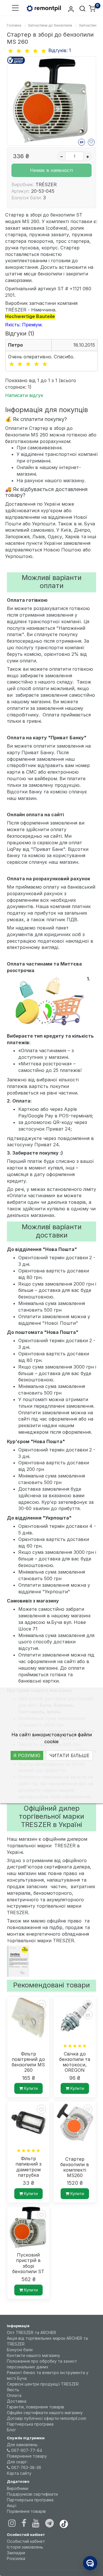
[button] (15, 8)
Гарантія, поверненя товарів (35, 2407)
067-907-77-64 (26, 2450)
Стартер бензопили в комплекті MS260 (75, 2167)
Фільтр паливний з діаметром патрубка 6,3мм (28, 2167)
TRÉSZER (46, 184)
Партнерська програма (30, 2424)
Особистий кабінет (26, 2541)
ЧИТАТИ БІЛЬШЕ (69, 1755)
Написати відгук (24, 395)
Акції (12, 2506)
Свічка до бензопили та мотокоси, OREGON (75, 2062)
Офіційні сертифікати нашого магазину (45, 2413)
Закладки (16, 2553)
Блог (11, 2430)
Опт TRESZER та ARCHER (31, 2332)
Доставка (17, 2401)
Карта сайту (19, 2473)
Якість (13, 2390)
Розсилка (16, 2558)
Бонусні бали (20, 2350)
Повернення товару (27, 2456)
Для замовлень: (23, 2445)
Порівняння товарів (26, 2511)
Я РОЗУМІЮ (27, 1755)
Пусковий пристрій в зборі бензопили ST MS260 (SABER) (28, 2263)
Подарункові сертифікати (32, 2494)
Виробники (18, 2488)
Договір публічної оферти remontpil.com (46, 2418)
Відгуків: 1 (60, 50)
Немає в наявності (51, 170)
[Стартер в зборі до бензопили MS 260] (51, 101)
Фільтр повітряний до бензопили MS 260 (28, 2062)
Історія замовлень (25, 2547)
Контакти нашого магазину (33, 2355)
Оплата (14, 2395)
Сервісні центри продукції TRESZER (43, 2384)
